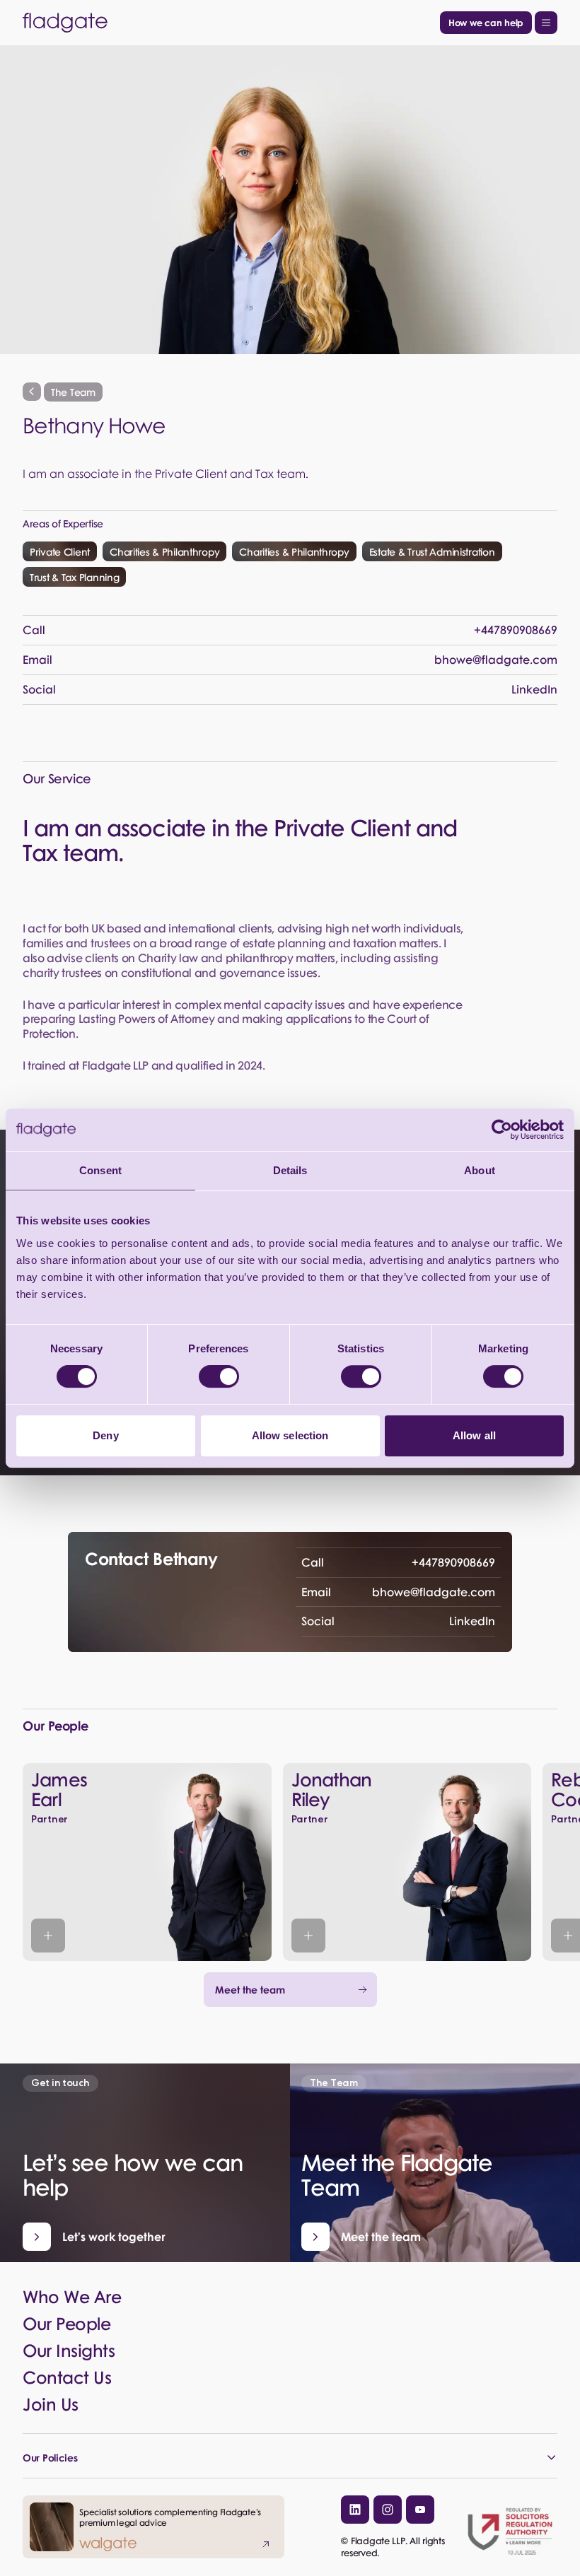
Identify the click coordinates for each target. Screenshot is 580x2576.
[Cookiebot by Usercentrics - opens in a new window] (502, 1130)
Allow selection (290, 1435)
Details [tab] (290, 1170)
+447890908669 (398, 1562)
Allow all (474, 1435)
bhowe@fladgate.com (398, 1592)
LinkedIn (398, 1621)
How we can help (486, 22)
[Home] (228, 23)
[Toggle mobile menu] (546, 23)
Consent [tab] (100, 1170)
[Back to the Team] (32, 392)
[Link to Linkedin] (355, 2510)
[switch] (219, 1376)
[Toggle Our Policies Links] (290, 2457)
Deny (105, 1435)
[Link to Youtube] (420, 2510)
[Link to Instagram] (388, 2510)
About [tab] (480, 1170)
